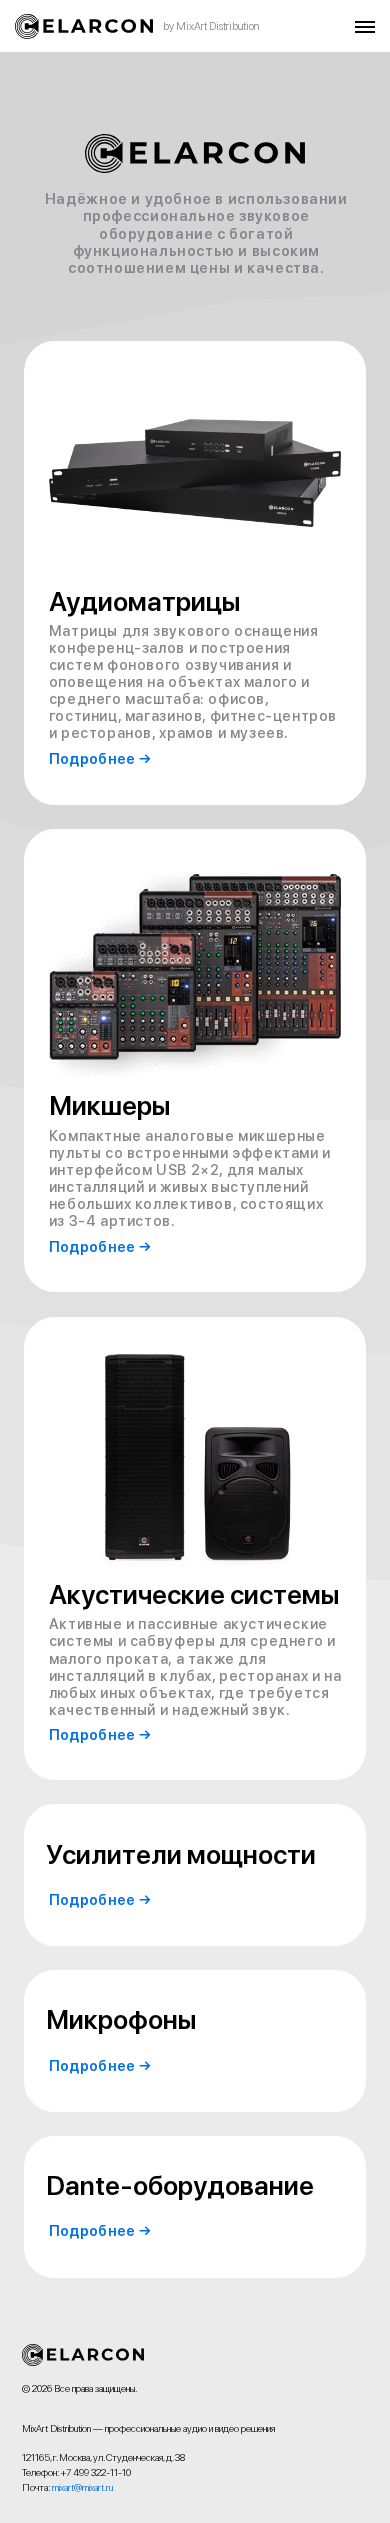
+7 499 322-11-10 (96, 2472)
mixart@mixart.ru (82, 2487)
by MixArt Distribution (211, 26)
